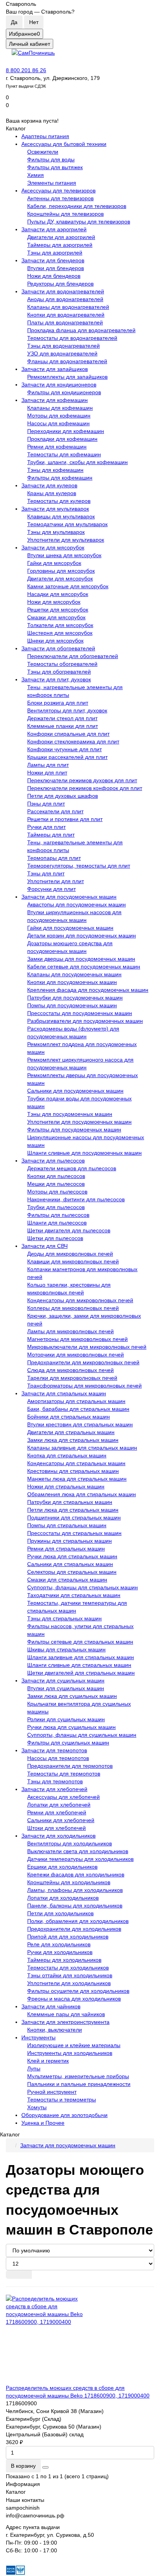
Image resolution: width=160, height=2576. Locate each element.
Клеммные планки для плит (63, 726)
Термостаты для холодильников (68, 1968)
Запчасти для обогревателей (58, 648)
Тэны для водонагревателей (63, 346)
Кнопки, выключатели (55, 2030)
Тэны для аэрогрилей (55, 253)
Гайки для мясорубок (54, 563)
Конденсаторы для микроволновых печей (80, 1300)
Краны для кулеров (52, 493)
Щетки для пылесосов (55, 1238)
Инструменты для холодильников (70, 2053)
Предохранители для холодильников (74, 1929)
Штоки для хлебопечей (57, 1828)
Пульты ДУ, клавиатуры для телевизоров (79, 222)
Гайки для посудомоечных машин (70, 928)
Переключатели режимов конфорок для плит (85, 788)
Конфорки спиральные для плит (68, 734)
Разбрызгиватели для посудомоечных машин (85, 1021)
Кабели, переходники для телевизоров (77, 206)
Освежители (43, 152)
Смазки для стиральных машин (67, 1580)
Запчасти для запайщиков (55, 369)
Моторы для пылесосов (57, 1192)
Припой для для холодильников (68, 1937)
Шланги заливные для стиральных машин (81, 1657)
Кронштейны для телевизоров (65, 214)
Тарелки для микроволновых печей (72, 1378)
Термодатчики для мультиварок (67, 524)
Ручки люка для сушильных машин (71, 1727)
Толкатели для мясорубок (60, 625)
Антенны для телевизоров (60, 198)
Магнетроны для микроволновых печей (77, 1339)
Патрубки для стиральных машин (70, 1502)
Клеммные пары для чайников (66, 2014)
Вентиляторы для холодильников (70, 1843)
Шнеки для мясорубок (55, 641)
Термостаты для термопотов (64, 1774)
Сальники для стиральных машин (70, 1564)
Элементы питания (52, 183)
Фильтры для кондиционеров (64, 392)
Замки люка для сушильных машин (72, 1696)
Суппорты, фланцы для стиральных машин (83, 1587)
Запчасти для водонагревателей (63, 291)
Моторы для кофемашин (59, 416)
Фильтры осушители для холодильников (78, 1991)
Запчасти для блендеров (53, 260)
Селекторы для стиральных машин (72, 1572)
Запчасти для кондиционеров (59, 385)
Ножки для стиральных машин (66, 1486)
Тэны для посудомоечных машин (70, 1114)
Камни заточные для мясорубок (68, 586)
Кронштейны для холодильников (69, 1882)
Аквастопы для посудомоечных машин (77, 904)
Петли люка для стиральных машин (73, 1510)
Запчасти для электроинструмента (65, 2022)
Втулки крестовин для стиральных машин (80, 1424)
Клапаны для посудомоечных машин (74, 974)
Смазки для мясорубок (56, 617)
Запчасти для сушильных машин (63, 1680)
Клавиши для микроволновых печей (73, 1261)
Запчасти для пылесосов (53, 1161)
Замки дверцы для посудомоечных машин (81, 959)
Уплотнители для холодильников (69, 1983)
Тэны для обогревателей (59, 672)
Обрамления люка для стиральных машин (82, 1494)
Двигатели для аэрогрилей (61, 237)
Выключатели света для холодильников (78, 1851)
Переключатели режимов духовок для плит (82, 780)
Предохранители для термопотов (70, 1766)
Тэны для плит (46, 873)
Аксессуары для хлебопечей (63, 1797)
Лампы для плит (48, 765)
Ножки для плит (47, 773)
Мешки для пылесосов (56, 1184)
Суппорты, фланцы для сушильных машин (82, 1735)
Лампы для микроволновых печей (70, 1331)
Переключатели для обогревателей (73, 656)
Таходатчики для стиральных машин (74, 1595)
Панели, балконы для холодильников (75, 1906)
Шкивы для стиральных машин (66, 1649)
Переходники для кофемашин (66, 431)
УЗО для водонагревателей (62, 353)
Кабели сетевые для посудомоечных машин (84, 967)
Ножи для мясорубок (54, 602)
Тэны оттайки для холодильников (70, 1975)
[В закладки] (45, 2467)
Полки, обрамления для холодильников (78, 1921)
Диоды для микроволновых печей (70, 1254)
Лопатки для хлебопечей (59, 1805)
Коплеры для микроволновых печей (73, 1308)
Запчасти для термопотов (54, 1750)
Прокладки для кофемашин (62, 439)
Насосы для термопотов (58, 1758)
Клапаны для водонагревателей (68, 307)
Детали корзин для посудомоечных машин (82, 935)
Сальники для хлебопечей (61, 1820)
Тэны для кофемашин (55, 470)
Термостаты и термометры (62, 2100)
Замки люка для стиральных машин (73, 1440)
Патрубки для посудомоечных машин (75, 998)
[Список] (25, 2275)
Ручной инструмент (52, 2092)
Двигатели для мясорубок (60, 579)
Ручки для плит (46, 827)
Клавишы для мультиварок (61, 516)
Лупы (34, 2068)
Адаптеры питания (45, 136)
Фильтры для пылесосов (58, 1215)
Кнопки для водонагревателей (66, 315)
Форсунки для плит (51, 889)
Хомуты (37, 2107)
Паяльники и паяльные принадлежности (79, 2084)
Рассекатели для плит (55, 811)
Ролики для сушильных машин (66, 1719)
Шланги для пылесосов (57, 1223)
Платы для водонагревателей (65, 322)
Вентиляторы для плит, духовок (67, 710)
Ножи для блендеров (54, 276)
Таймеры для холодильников (64, 1960)
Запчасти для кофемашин (55, 400)
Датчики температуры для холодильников (80, 1859)
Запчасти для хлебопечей (54, 1789)
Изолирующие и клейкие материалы (74, 2045)
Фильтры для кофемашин (60, 478)
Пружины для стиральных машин (70, 1541)
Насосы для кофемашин (58, 423)
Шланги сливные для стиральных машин (79, 1665)
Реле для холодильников (59, 1944)
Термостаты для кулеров (59, 501)
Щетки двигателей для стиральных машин (81, 1673)
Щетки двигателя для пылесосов (69, 1230)
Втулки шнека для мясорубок (64, 555)
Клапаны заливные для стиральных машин (82, 1448)
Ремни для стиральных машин (66, 1549)
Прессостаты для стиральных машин (74, 1533)
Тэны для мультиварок (56, 532)
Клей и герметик (48, 2061)
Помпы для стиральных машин (67, 1525)
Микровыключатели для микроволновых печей (87, 1347)
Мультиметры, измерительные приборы (78, 2076)
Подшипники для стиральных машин (74, 1518)
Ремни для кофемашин (57, 447)
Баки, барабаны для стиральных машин (78, 1409)
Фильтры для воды (51, 159)
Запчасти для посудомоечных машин (69, 897)
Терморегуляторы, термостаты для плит (79, 866)
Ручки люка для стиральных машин (72, 1556)
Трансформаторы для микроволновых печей (84, 1386)
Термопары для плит (54, 858)
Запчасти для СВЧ (44, 1246)
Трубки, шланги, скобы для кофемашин (77, 462)
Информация (23, 2484)
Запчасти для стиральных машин (64, 1393)
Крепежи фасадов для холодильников (76, 1874)
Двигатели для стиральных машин (71, 1432)
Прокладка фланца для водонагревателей (81, 330)
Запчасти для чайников (51, 2006)
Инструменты (38, 2037)
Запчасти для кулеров (49, 485)
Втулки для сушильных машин (66, 1688)
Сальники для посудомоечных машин (75, 1091)
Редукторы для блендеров (60, 284)
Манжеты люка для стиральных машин (77, 1479)
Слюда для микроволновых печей (70, 1370)
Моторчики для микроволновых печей (76, 1355)
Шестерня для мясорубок (60, 633)
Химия (36, 175)
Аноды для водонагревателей (65, 299)
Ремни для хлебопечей (57, 1812)
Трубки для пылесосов (56, 1207)
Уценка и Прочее (43, 2123)
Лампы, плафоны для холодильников (75, 1890)
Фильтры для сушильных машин (68, 1743)
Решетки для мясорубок (58, 610)
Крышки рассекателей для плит (67, 757)
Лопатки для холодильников (63, 1898)
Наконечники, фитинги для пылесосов (76, 1199)
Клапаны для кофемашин (60, 408)
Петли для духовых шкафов (63, 796)
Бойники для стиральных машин (69, 1417)
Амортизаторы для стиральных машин (76, 1401)
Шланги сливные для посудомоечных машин (84, 1153)
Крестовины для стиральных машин (73, 1471)
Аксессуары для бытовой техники (64, 144)
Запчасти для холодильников (58, 1836)
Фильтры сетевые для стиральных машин (80, 1642)
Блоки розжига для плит (58, 703)
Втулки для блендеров (56, 268)
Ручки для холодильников (60, 1952)
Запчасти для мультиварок (55, 509)
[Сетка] (12, 2275)
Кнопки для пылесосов (56, 1176)
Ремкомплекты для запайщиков (67, 377)
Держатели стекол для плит (62, 718)
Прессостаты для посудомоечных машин (80, 1013)
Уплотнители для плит (56, 881)
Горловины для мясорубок (61, 571)
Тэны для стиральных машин (64, 1618)
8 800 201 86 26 (26, 70)
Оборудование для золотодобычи (64, 2115)
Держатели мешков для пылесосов (72, 1168)
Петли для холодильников (60, 1913)
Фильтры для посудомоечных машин (74, 1129)
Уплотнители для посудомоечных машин (79, 1122)
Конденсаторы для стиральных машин (76, 1463)
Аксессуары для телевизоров (58, 191)
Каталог (16, 2492)
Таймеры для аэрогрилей (60, 245)
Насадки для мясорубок (58, 594)
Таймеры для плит (51, 835)
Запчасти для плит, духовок (56, 679)
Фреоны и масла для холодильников (74, 1999)
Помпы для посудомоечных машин (72, 1005)
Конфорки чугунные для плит (64, 749)
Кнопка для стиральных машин (67, 1455)
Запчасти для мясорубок (53, 547)
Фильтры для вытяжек (55, 167)
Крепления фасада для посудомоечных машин (88, 990)
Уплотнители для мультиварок (66, 540)
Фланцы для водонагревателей (67, 361)
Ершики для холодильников (62, 1867)
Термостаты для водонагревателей (72, 338)
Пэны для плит (46, 804)
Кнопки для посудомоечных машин (72, 982)
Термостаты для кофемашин (64, 454)
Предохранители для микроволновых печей (83, 1362)
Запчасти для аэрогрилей (54, 229)
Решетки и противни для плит (65, 819)
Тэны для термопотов (55, 1781)
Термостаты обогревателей (62, 664)
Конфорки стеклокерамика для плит (73, 741)
